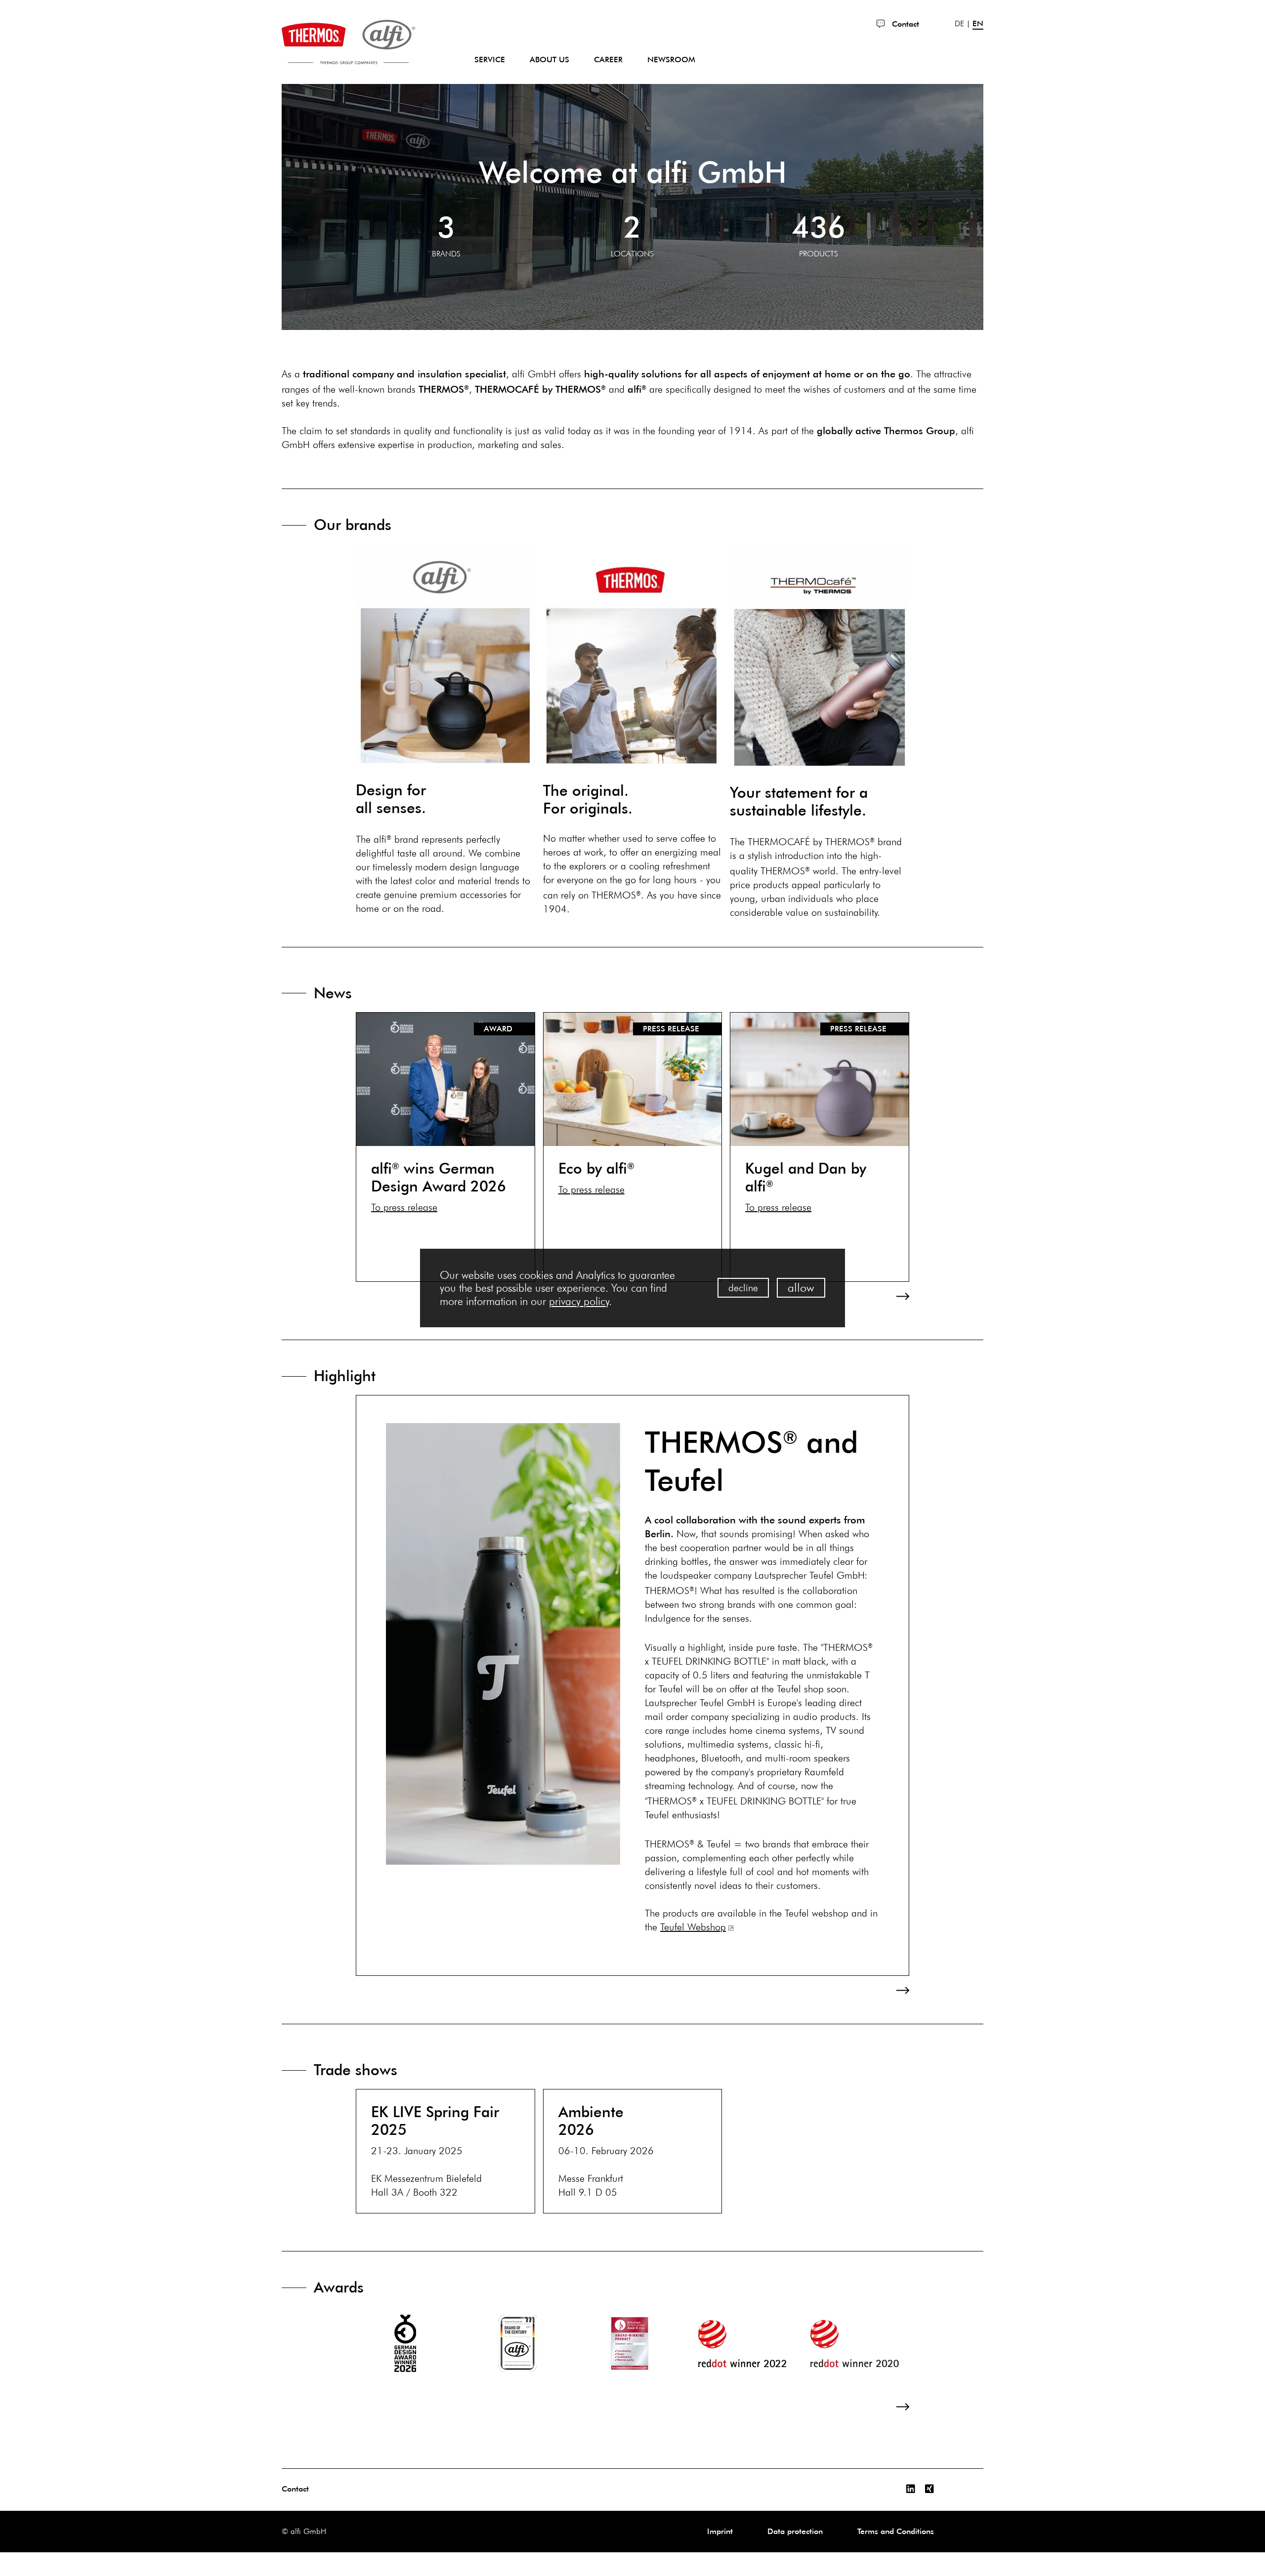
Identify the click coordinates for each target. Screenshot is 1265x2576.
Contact (904, 24)
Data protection (795, 2531)
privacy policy (579, 1301)
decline (743, 1288)
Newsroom (671, 60)
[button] (368, 1296)
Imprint (720, 2531)
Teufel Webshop (693, 1927)
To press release (404, 1207)
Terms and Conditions (896, 2531)
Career (608, 60)
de (959, 24)
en (978, 24)
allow (801, 1288)
